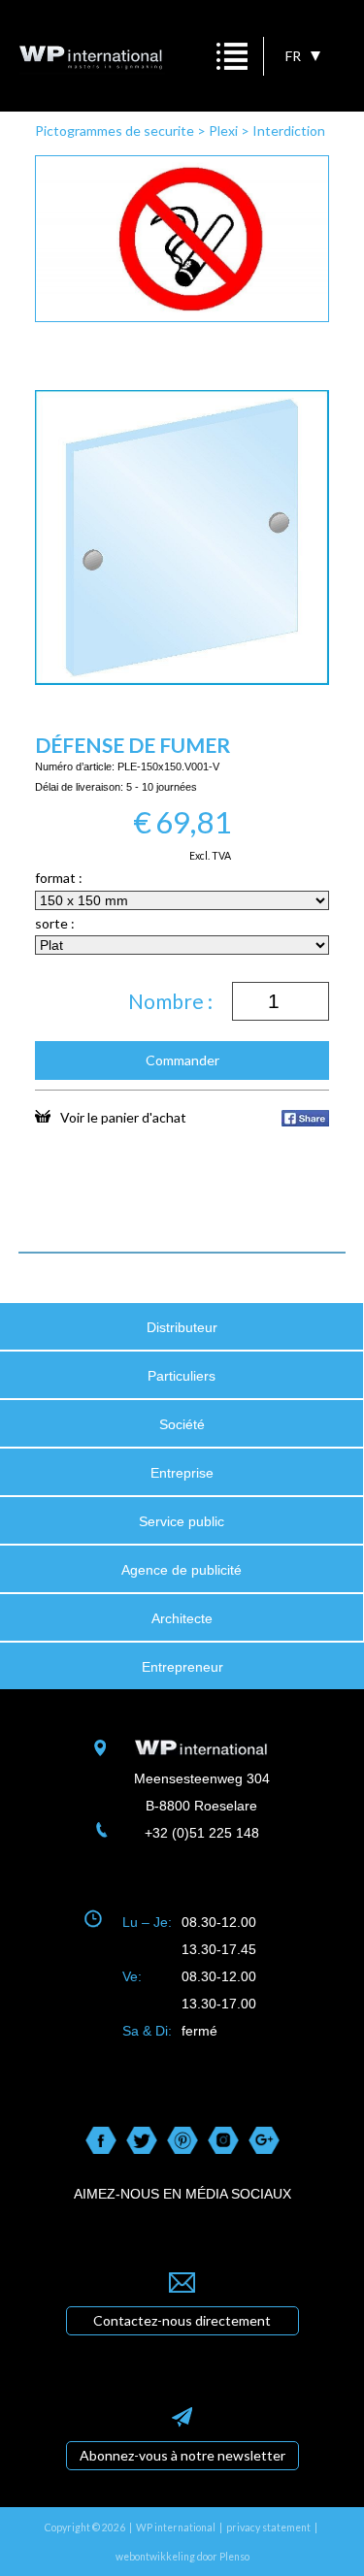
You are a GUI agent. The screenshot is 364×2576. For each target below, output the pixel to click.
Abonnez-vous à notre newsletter (182, 2455)
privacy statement (268, 2527)
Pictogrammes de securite (115, 130)
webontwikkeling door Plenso (182, 2557)
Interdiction (289, 130)
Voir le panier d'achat (123, 1117)
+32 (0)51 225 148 (202, 1833)
